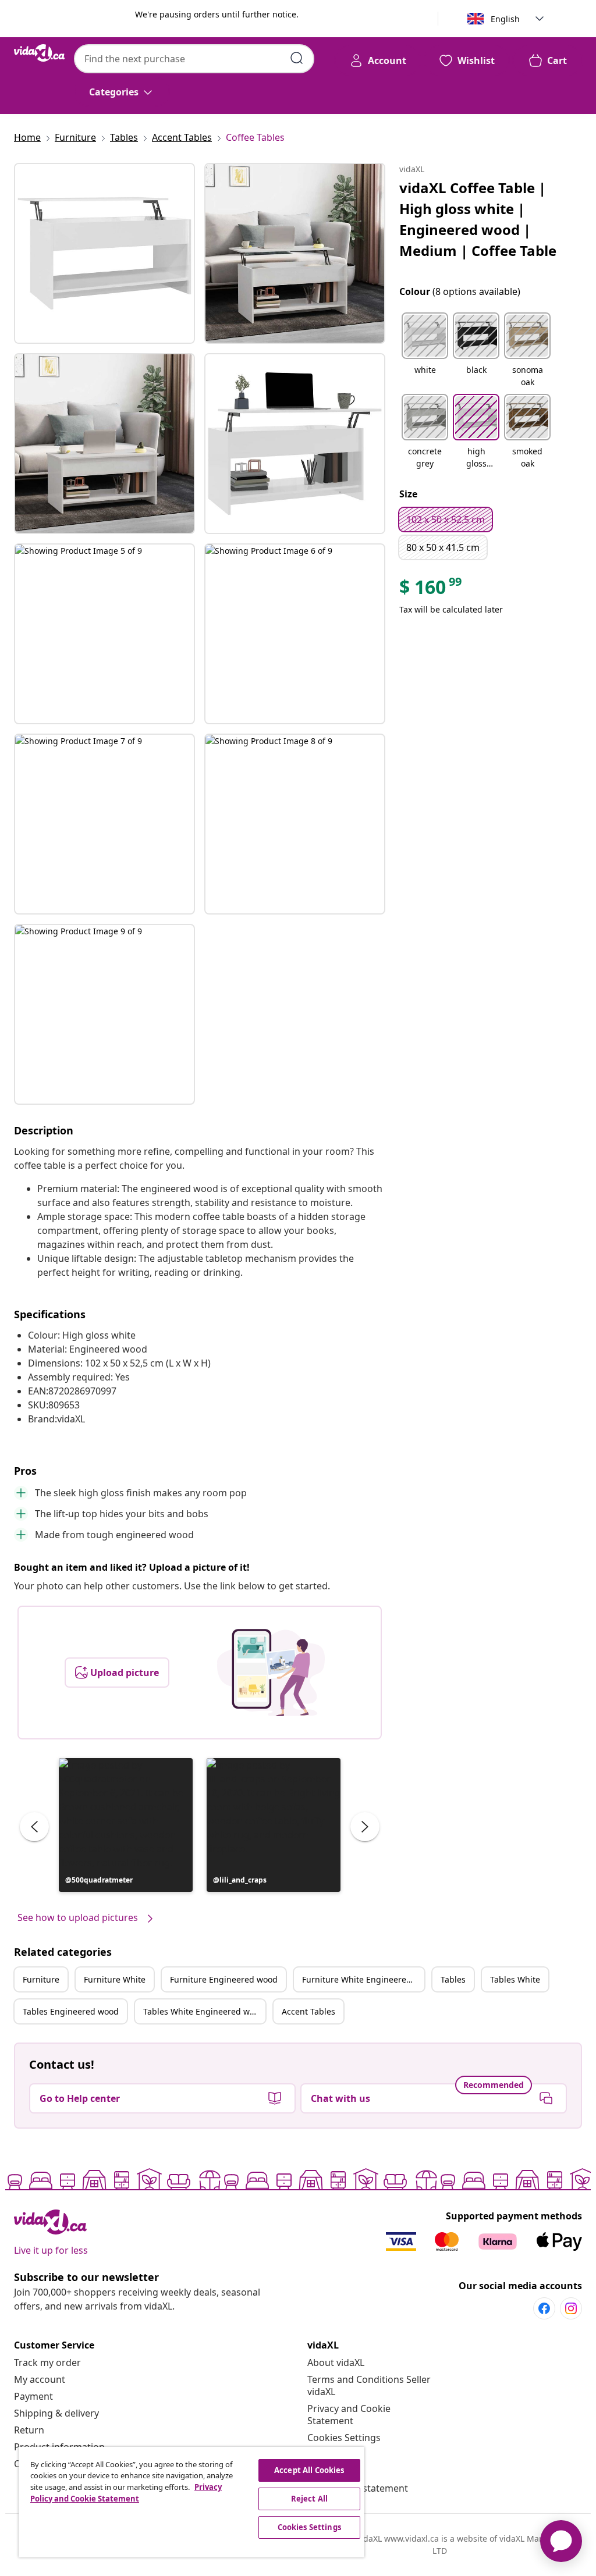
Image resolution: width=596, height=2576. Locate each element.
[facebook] (544, 2308)
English (505, 19)
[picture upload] (271, 1673)
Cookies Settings (344, 2438)
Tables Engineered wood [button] (71, 2011)
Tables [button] (453, 1979)
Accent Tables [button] (308, 2011)
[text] (431, 590)
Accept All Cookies (309, 2470)
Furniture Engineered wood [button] (224, 1979)
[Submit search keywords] (297, 58)
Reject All (309, 2499)
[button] (126, 1825)
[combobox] (194, 59)
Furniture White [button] (115, 1979)
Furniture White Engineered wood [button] (363, 1979)
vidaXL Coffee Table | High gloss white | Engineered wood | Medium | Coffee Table (478, 219)
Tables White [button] (515, 1979)
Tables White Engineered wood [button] (204, 2011)
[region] (191, 2502)
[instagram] (571, 2308)
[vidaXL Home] (39, 53)
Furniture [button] (41, 1979)
